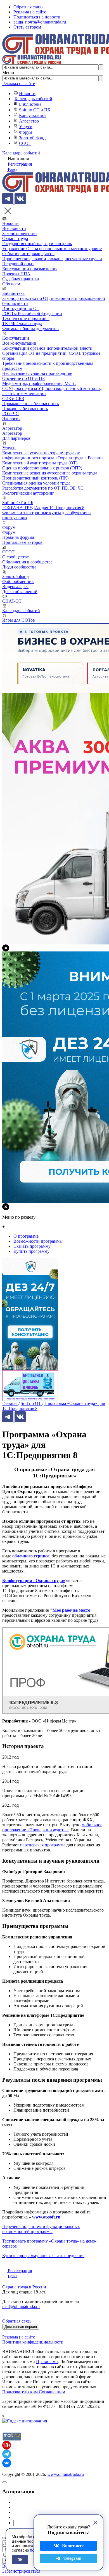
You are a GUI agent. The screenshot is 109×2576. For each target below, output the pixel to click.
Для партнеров (16, 438)
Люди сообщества (19, 567)
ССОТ (25, 143)
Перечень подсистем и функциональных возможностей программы (41, 2229)
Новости (27, 94)
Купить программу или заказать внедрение (43, 2256)
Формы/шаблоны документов (30, 329)
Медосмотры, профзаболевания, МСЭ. (39, 383)
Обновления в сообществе (27, 562)
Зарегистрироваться (21, 2571)
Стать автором (27, 27)
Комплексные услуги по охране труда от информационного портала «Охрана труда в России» (53, 455)
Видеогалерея (15, 587)
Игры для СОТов (19, 620)
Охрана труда (15, 238)
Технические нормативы (26, 319)
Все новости (14, 228)
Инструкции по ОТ (21, 308)
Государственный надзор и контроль (37, 244)
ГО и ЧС (10, 414)
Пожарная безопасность (25, 409)
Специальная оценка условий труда (36, 483)
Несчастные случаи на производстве (37, 373)
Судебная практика (21, 279)
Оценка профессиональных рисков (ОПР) (42, 468)
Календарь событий (33, 99)
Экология (11, 419)
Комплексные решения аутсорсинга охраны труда (50, 473)
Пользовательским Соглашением (34, 2392)
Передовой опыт (18, 264)
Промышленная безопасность (30, 404)
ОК (20, 2560)
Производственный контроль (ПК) (35, 478)
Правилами (47, 2362)
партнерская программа (43, 1845)
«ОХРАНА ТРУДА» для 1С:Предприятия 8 (43, 508)
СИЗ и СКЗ (13, 399)
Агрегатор (29, 121)
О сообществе (16, 557)
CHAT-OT (12, 601)
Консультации (32, 115)
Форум (26, 132)
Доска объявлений (20, 592)
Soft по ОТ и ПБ (35, 110)
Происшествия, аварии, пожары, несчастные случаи (52, 259)
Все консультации (19, 343)
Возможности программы (38, 1241)
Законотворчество (19, 233)
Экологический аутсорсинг (28, 493)
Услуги (26, 127)
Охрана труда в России (24, 2287)
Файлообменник (18, 581)
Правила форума (18, 537)
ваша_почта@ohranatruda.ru (40, 22)
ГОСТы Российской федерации (32, 313)
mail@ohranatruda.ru (21, 2306)
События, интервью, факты (28, 254)
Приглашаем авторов (22, 542)
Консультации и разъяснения (30, 269)
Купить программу (31, 1251)
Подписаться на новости (37, 17)
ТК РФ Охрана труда (22, 324)
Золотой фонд (32, 138)
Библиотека (30, 104)
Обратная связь (28, 7)
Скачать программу (32, 1246)
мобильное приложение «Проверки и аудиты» (52, 1827)
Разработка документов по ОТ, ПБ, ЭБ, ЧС (43, 488)
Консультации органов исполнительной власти (47, 348)
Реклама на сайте (30, 12)
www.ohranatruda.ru (66, 2474)
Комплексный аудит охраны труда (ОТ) (40, 463)
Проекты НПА (16, 274)
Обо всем (11, 284)
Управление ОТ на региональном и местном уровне (52, 249)
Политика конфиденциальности (33, 2342)
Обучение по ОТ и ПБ (23, 378)
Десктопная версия (21, 2327)
